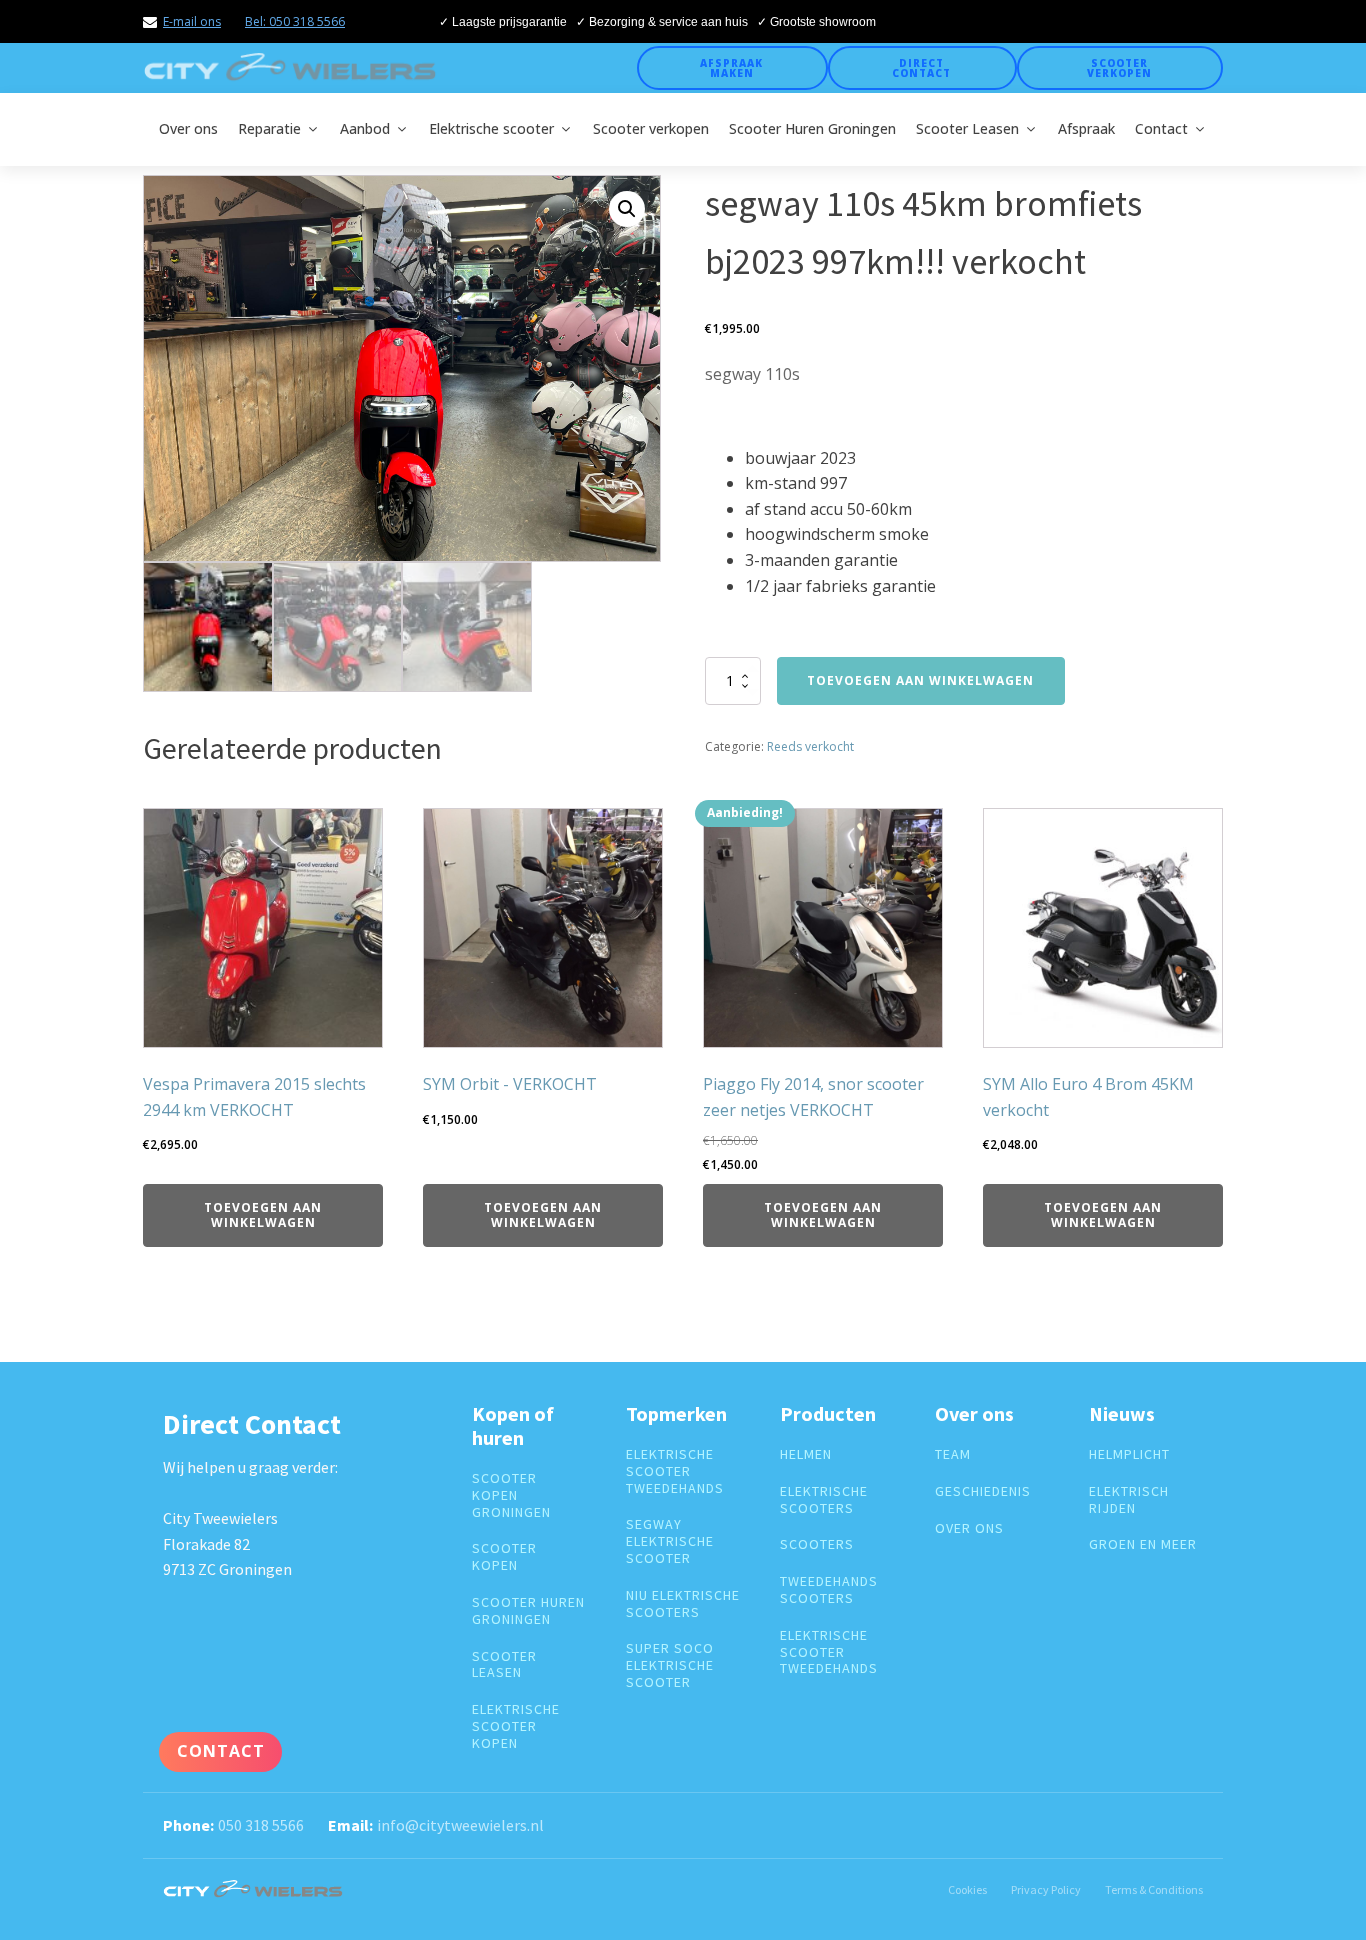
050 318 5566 (261, 1825)
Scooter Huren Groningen (812, 128)
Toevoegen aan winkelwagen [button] (263, 1214)
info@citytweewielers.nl (460, 1825)
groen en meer (1143, 1544)
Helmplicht (1129, 1454)
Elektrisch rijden (1129, 1500)
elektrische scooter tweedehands (675, 1471)
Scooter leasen (504, 1665)
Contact (1161, 128)
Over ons (188, 128)
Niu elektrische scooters (683, 1604)
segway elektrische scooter (670, 1541)
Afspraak (1086, 128)
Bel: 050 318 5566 (295, 21)
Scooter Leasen (967, 128)
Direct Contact (921, 68)
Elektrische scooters (824, 1500)
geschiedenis (983, 1491)
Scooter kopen (504, 1557)
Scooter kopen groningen (511, 1495)
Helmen (806, 1454)
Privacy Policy (1046, 1889)
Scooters (817, 1544)
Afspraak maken (731, 68)
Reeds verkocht (810, 746)
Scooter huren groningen (528, 1611)
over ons (969, 1528)
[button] (627, 209)
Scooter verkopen (1119, 68)
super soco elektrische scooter (670, 1665)
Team (953, 1454)
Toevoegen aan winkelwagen (920, 680)
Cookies (967, 1889)
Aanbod (365, 128)
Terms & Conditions (1154, 1889)
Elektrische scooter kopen (516, 1726)
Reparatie (269, 128)
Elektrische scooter (491, 128)
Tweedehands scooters (829, 1590)
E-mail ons (192, 21)
